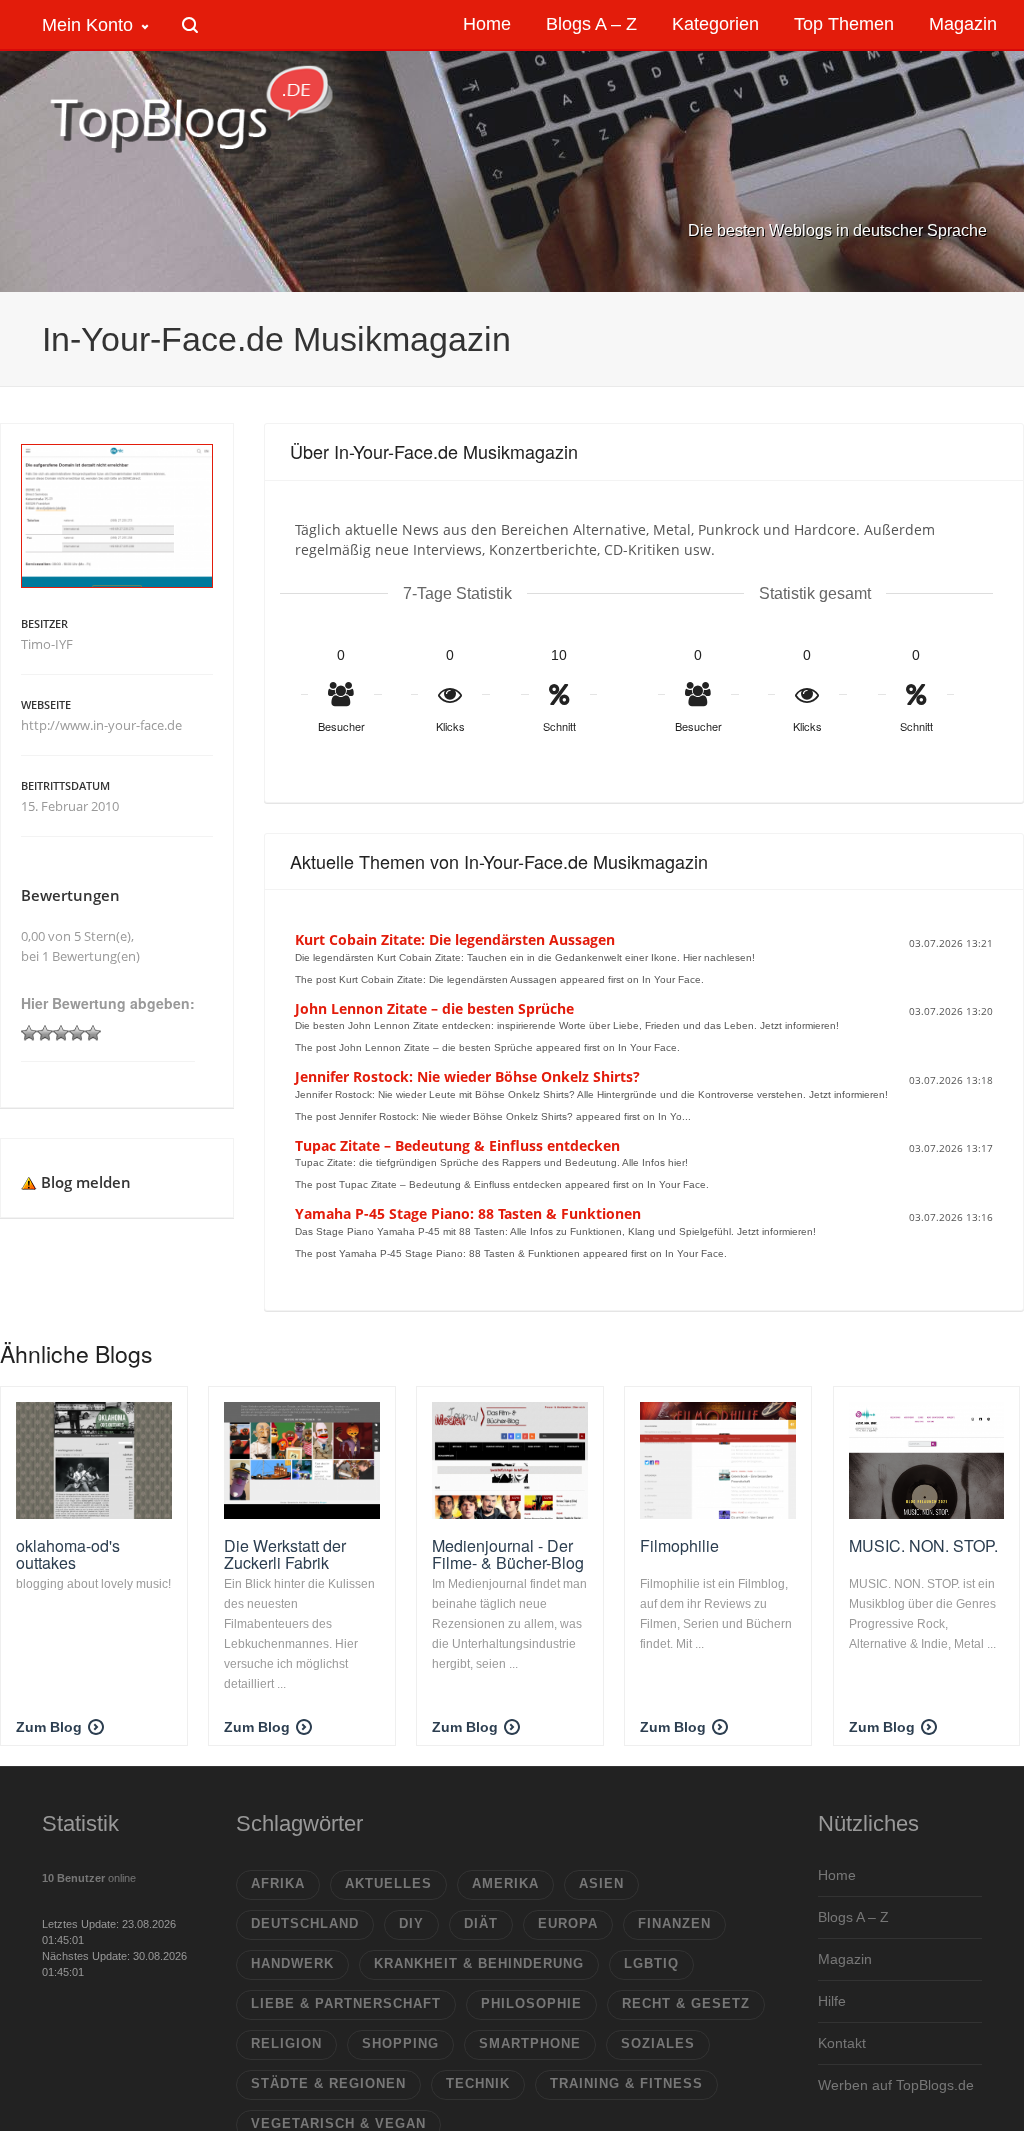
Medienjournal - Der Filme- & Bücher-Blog (508, 1554)
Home (837, 1875)
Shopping (400, 2043)
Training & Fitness (626, 2083)
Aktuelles (388, 1883)
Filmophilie (679, 1545)
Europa (568, 1923)
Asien (601, 1883)
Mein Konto (87, 25)
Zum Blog (49, 1727)
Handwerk (292, 1963)
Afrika (278, 1883)
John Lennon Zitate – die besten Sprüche (434, 1008)
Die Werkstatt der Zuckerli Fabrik (285, 1554)
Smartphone (530, 2043)
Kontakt (842, 2043)
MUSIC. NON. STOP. (923, 1545)
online (89, 1878)
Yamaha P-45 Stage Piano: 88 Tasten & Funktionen (468, 1213)
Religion (286, 2043)
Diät (481, 1923)
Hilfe (832, 2001)
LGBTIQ (651, 1963)
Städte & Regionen (328, 2083)
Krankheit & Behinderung (479, 1963)
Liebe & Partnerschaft (346, 2003)
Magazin (845, 1959)
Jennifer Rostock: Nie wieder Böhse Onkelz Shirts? (467, 1076)
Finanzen (674, 1923)
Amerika (505, 1883)
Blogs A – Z (853, 1917)
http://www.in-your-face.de (101, 725)
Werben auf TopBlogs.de (896, 2085)
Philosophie (531, 2003)
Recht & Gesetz (686, 2003)
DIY (411, 1923)
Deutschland (305, 1923)
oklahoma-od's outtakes (68, 1554)
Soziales (658, 2043)
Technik (478, 2083)
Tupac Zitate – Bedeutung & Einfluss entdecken (457, 1145)
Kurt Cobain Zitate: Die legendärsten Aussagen (455, 939)
